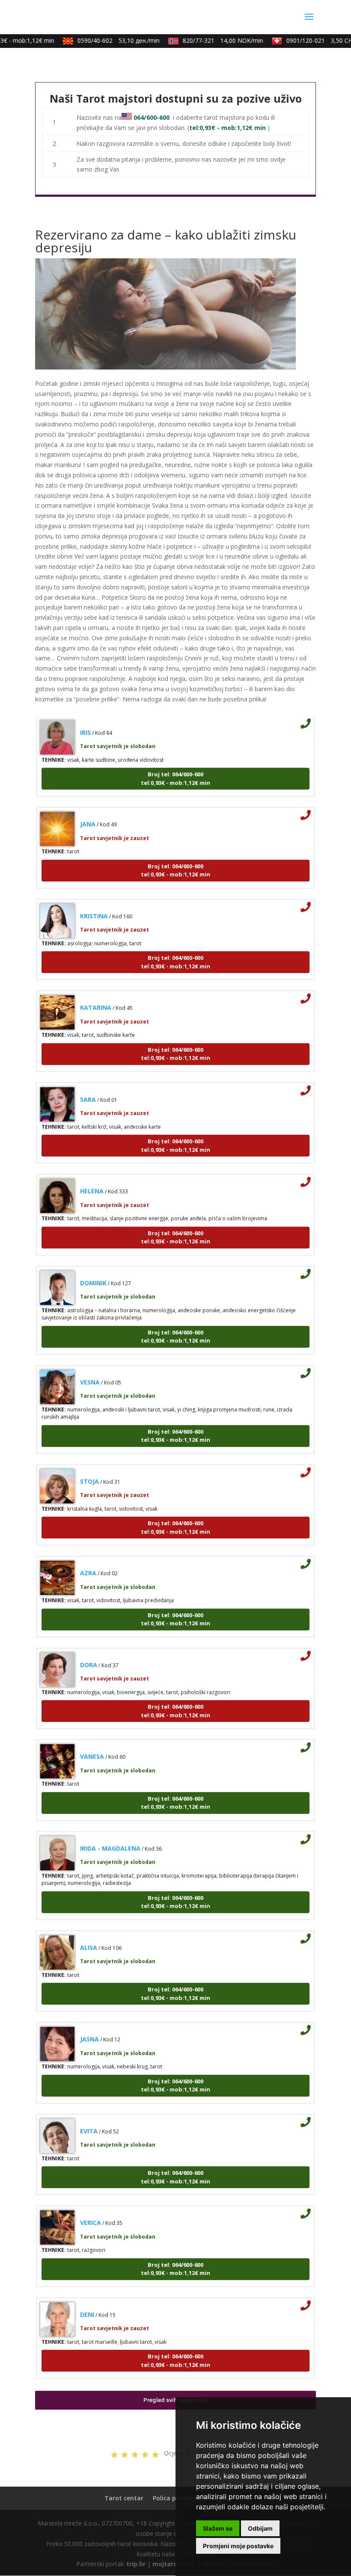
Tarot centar (124, 2498)
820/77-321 (211, 40)
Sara (88, 1085)
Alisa (89, 1933)
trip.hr (136, 2564)
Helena (92, 1177)
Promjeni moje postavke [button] (238, 2546)
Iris (85, 718)
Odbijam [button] (260, 2528)
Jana (88, 810)
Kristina (94, 901)
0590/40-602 (107, 40)
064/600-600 (152, 117)
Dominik (93, 1268)
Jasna (89, 2025)
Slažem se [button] (218, 2528)
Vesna (90, 1368)
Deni (87, 2300)
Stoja (89, 1467)
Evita (89, 2116)
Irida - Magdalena (110, 1834)
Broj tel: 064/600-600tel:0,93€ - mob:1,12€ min (175, 764)
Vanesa (92, 1742)
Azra (88, 1559)
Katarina (96, 993)
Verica (91, 2208)
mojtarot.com (174, 2564)
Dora (89, 1650)
